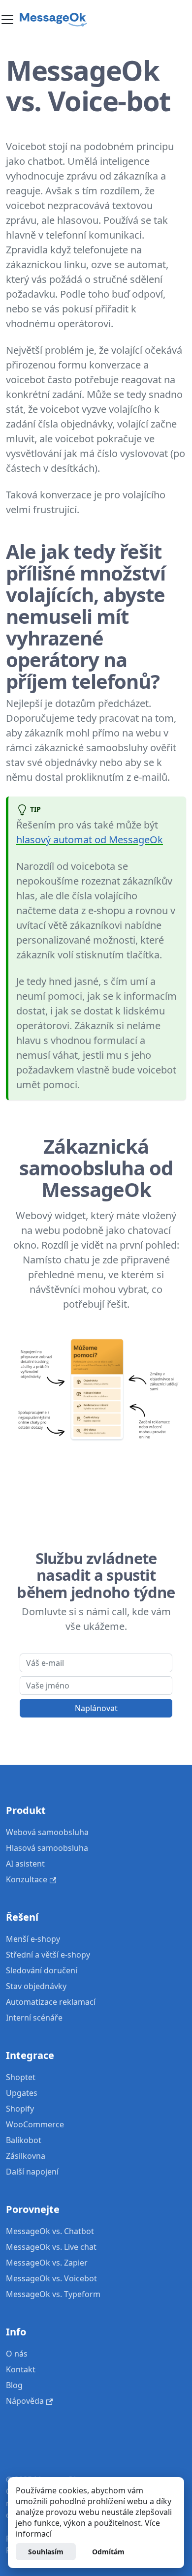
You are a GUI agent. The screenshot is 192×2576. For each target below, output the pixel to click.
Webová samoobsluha (47, 1832)
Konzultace (27, 1879)
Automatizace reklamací (51, 2002)
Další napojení (32, 2172)
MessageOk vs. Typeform (53, 2294)
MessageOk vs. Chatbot (50, 2231)
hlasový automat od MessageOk (90, 840)
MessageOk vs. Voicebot (51, 2278)
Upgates (22, 2093)
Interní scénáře (34, 2018)
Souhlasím (46, 2552)
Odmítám (108, 2552)
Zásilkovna (26, 2156)
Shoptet (21, 2077)
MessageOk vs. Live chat (51, 2247)
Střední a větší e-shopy (48, 1955)
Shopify (20, 2109)
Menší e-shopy (33, 1939)
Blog (14, 2385)
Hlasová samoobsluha (47, 1848)
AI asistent (25, 1864)
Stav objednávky (36, 1986)
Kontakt (21, 2369)
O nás (17, 2354)
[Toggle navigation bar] (7, 20)
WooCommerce (35, 2124)
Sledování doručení (42, 1970)
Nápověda (25, 2401)
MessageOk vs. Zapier (47, 2263)
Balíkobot (24, 2140)
